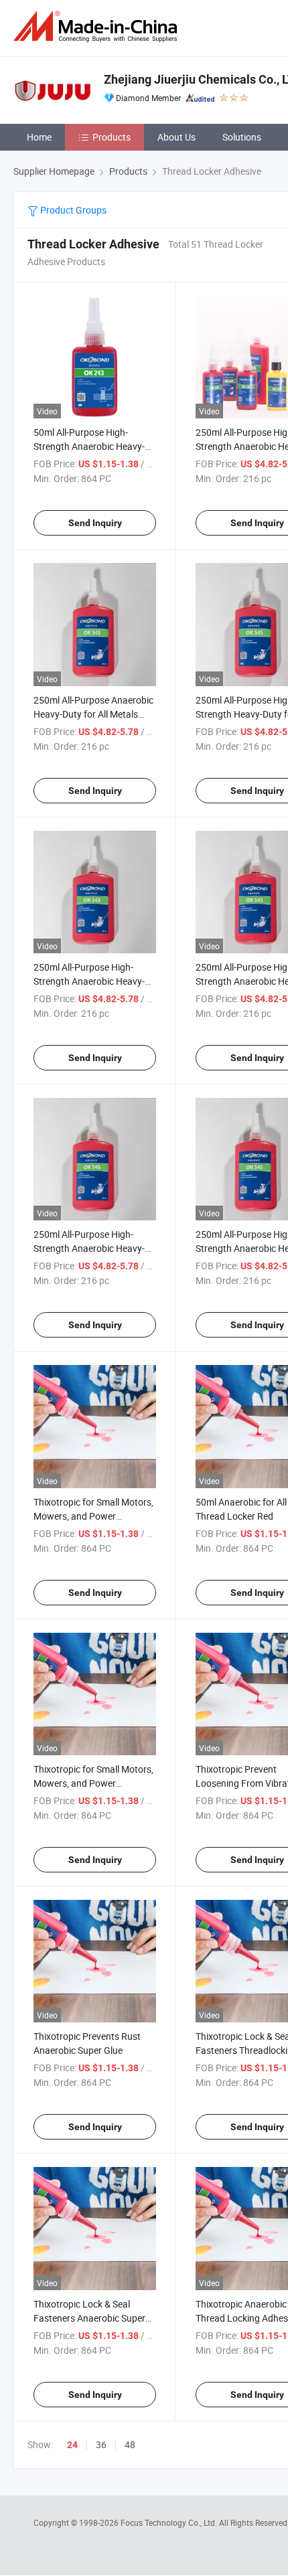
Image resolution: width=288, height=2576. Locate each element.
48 (130, 2444)
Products (112, 137)
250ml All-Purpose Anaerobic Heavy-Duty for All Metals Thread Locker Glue (93, 714)
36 (101, 2444)
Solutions (242, 137)
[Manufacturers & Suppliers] (98, 26)
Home (39, 137)
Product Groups (72, 210)
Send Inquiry (95, 523)
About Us (176, 137)
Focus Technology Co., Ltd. (170, 2522)
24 (72, 2445)
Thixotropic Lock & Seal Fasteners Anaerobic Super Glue (89, 2318)
